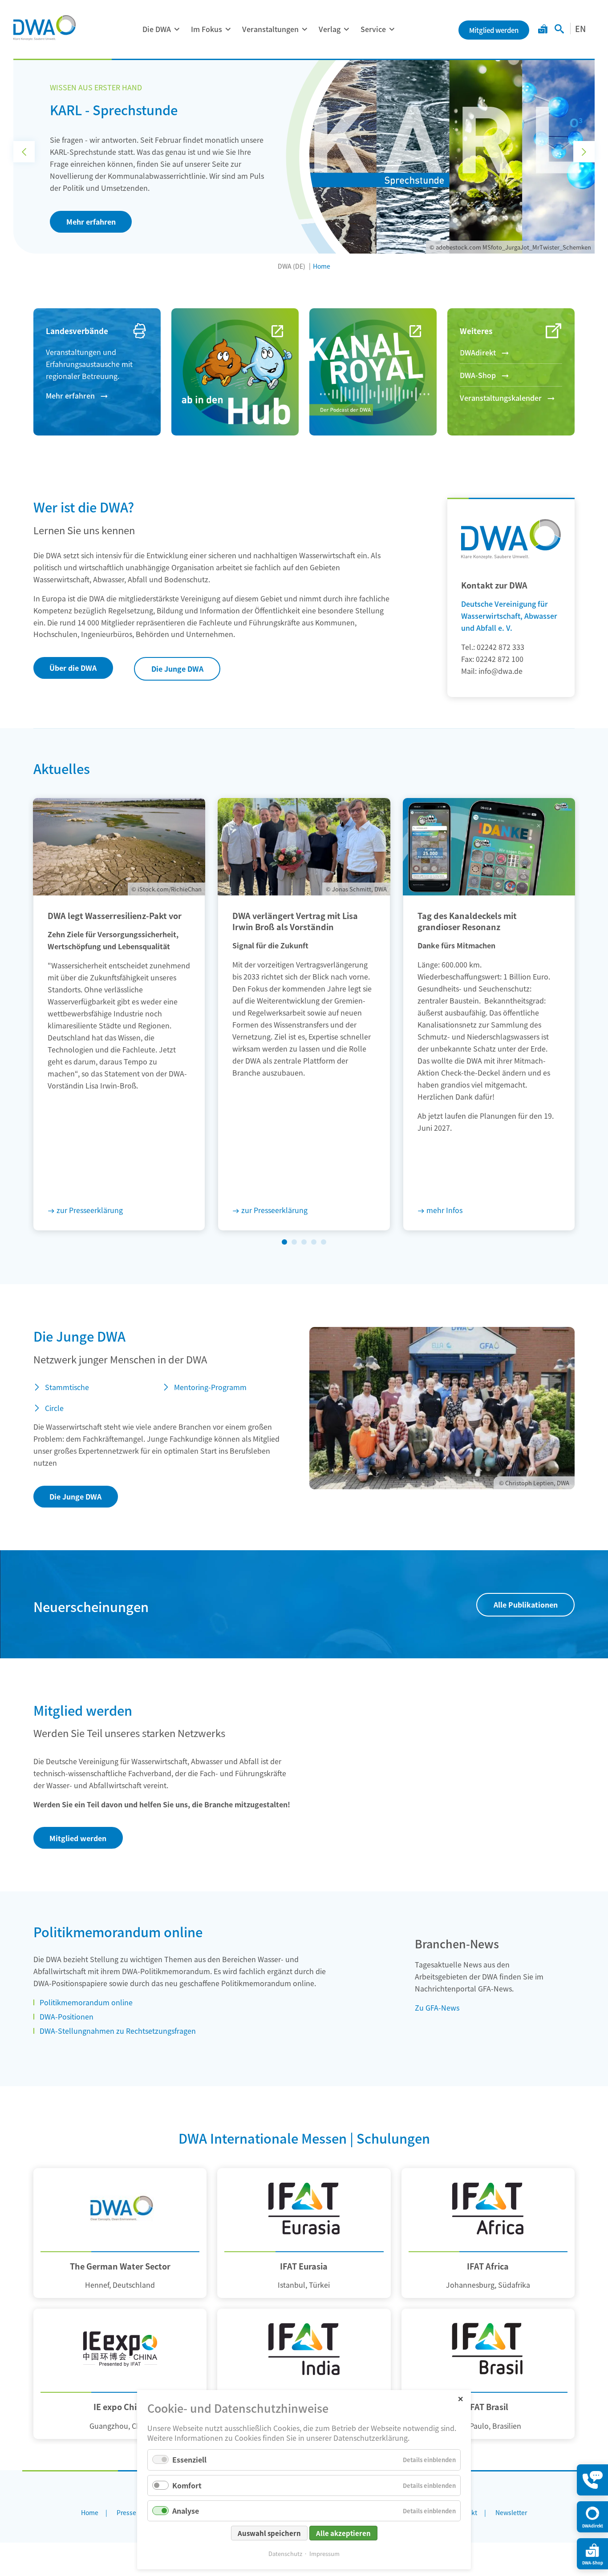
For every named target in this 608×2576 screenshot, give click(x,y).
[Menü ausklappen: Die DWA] (177, 29)
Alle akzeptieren (343, 2533)
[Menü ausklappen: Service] (392, 29)
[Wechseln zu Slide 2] (294, 1242)
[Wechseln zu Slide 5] (324, 1242)
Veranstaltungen (270, 29)
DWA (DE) (292, 266)
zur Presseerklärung (90, 1210)
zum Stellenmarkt (97, 204)
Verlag (330, 29)
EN (580, 28)
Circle (54, 1408)
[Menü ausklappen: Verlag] (346, 29)
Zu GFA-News (437, 2008)
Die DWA (157, 29)
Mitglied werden (78, 1838)
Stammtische (67, 1387)
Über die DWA (73, 668)
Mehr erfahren (70, 395)
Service (373, 29)
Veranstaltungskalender (501, 398)
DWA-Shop (478, 375)
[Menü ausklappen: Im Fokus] (228, 29)
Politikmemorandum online (86, 2002)
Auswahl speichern (269, 2533)
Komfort (187, 2485)
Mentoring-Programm (210, 1387)
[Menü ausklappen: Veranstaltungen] (304, 29)
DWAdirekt (478, 352)
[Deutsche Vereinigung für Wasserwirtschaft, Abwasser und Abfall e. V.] (45, 28)
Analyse (186, 2511)
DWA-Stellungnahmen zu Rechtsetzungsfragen (118, 2031)
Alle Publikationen (526, 1604)
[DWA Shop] (543, 30)
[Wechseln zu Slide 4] (314, 1242)
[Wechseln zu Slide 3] (304, 1242)
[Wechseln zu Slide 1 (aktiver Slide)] (284, 1242)
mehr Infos (444, 1210)
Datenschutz (285, 2554)
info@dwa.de (501, 671)
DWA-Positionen (67, 2016)
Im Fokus (207, 29)
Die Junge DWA (177, 669)
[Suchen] (559, 30)
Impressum (324, 2554)
